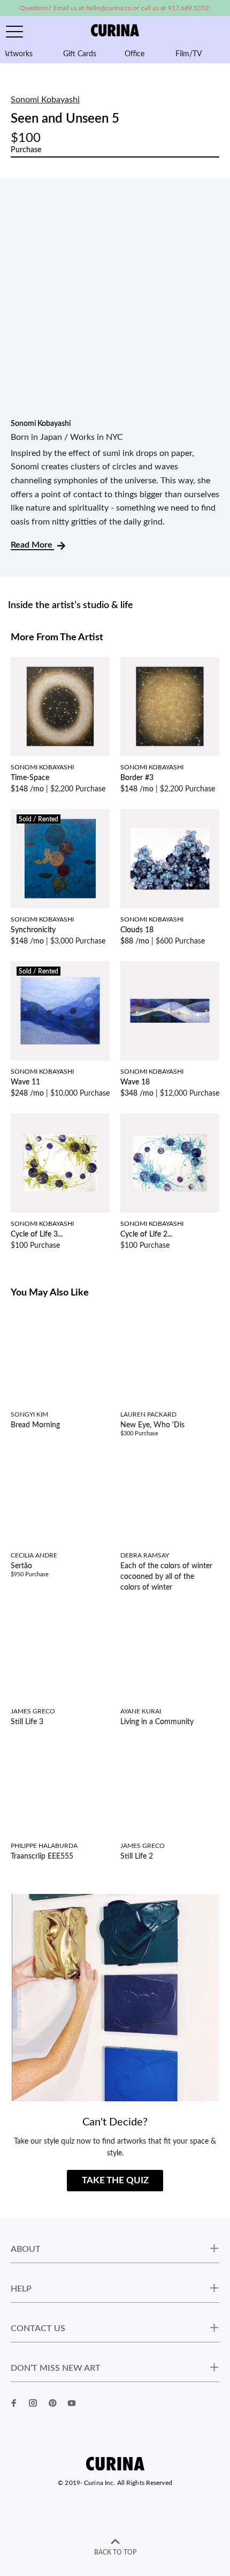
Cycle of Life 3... (37, 1234)
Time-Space (30, 778)
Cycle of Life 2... (146, 1234)
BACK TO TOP (115, 2552)
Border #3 (137, 778)
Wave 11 (25, 1082)
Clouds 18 (137, 930)
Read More (32, 545)
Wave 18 (135, 1082)
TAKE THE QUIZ (115, 2180)
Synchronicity (33, 930)
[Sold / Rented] (60, 858)
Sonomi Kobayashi (45, 100)
